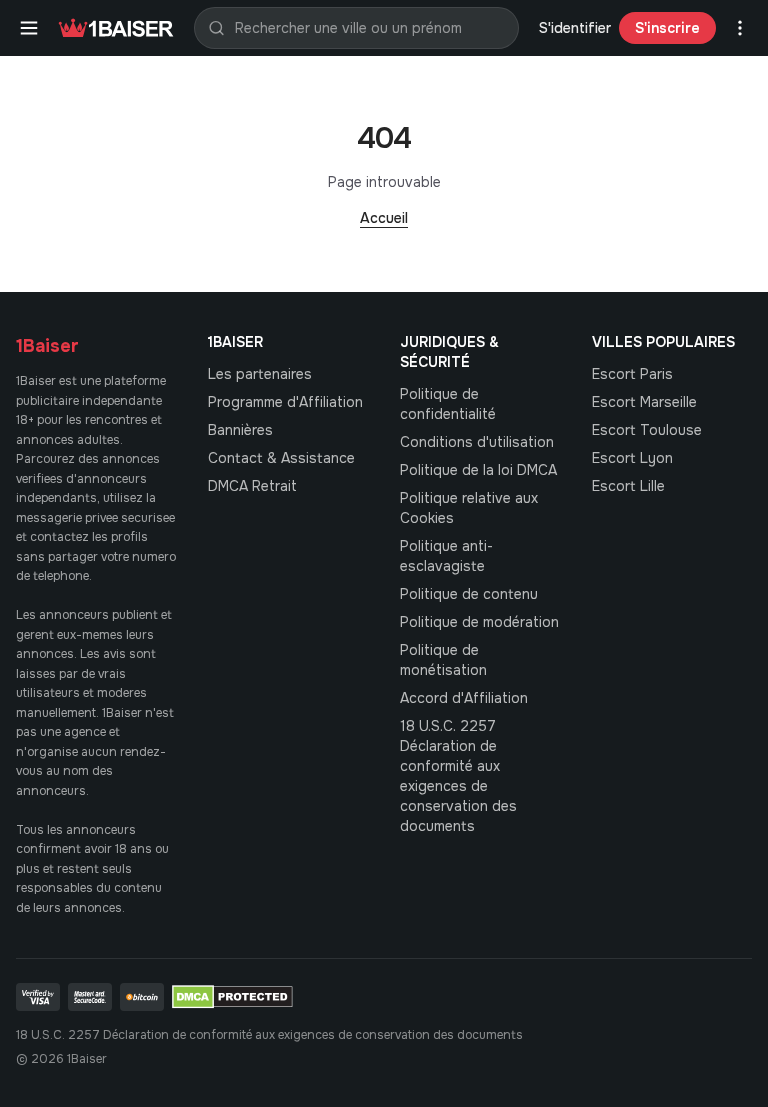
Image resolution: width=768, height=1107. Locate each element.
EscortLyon (632, 458)
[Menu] (29, 28)
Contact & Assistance (281, 458)
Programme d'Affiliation (285, 402)
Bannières (240, 430)
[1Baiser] (116, 28)
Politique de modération (479, 622)
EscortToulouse (647, 430)
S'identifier (575, 28)
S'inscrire (667, 28)
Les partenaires (260, 374)
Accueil (384, 218)
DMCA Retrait (252, 486)
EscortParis (632, 374)
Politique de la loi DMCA (478, 470)
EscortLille (628, 486)
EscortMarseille (644, 402)
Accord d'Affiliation (464, 698)
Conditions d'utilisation (477, 442)
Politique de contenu (469, 594)
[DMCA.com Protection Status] (232, 997)
